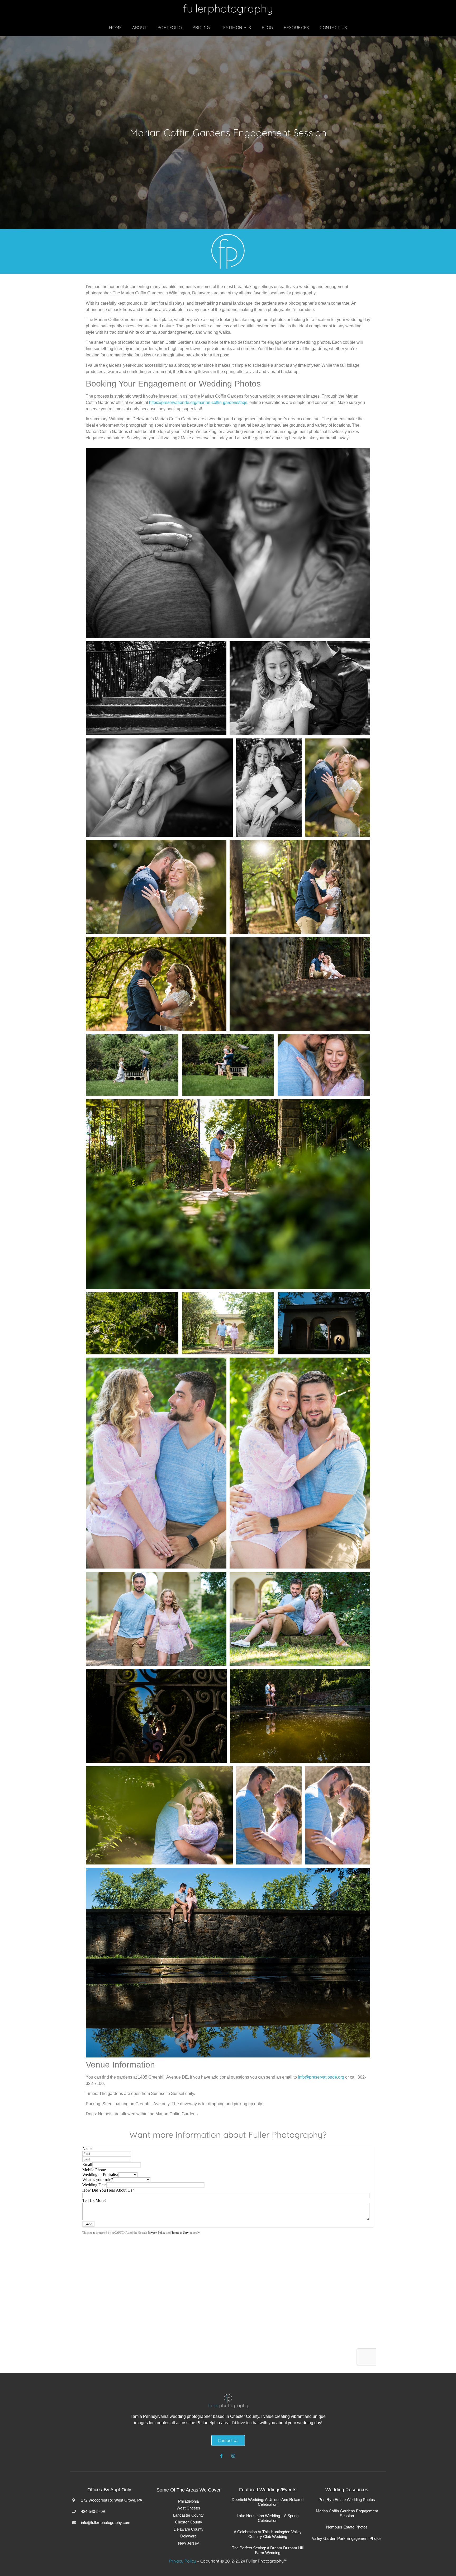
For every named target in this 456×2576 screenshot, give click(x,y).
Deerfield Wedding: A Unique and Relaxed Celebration (268, 2502)
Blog (267, 27)
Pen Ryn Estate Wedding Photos (347, 2500)
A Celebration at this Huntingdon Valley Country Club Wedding (268, 2534)
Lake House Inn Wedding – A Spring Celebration (268, 2518)
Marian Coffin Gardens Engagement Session (347, 2513)
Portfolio (170, 27)
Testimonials (236, 27)
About (140, 27)
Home (115, 27)
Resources (296, 27)
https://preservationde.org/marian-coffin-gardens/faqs (198, 402)
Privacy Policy (183, 2561)
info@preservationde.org (321, 2077)
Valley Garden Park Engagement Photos (347, 2538)
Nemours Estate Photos (347, 2527)
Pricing (201, 27)
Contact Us (333, 27)
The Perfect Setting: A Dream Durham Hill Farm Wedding (268, 2550)
